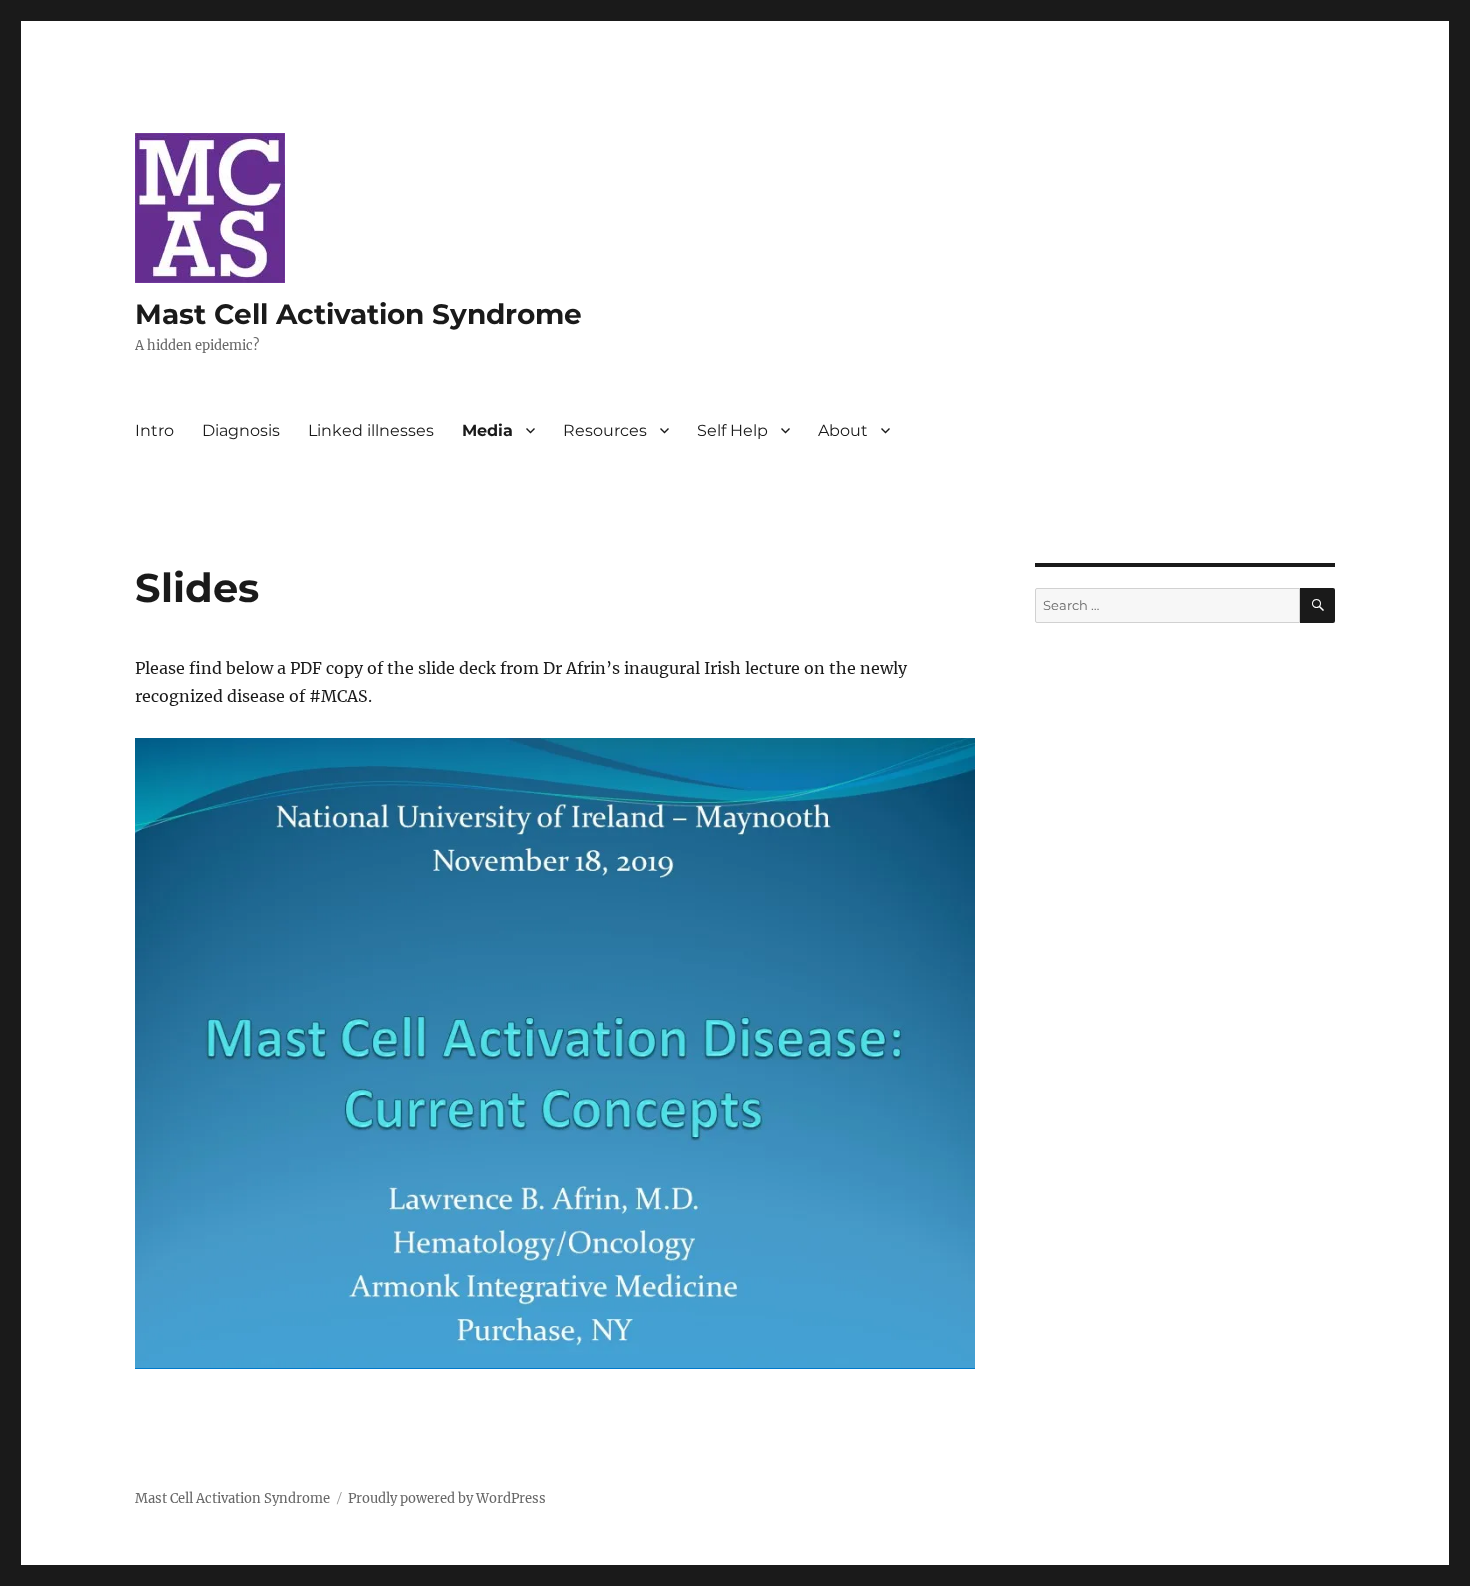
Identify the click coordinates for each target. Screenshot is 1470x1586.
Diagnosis (241, 430)
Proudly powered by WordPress (447, 1498)
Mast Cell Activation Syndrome (358, 314)
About (843, 430)
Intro (154, 430)
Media (487, 430)
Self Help (732, 430)
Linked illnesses (371, 430)
